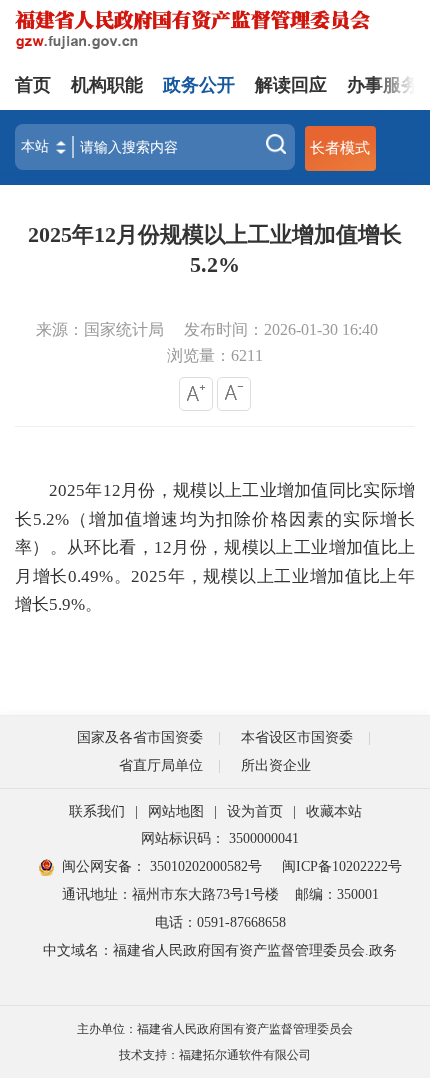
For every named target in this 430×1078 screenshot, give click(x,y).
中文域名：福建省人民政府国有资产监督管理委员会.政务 (220, 950)
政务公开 (199, 85)
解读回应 (291, 85)
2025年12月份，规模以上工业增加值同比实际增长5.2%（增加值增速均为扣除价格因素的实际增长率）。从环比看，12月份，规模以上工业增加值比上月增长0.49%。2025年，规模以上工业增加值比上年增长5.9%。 (215, 547)
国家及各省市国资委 (140, 737)
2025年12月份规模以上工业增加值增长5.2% (215, 249)
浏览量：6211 (215, 355)
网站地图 (176, 811)
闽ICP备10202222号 (342, 866)
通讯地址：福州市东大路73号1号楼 (170, 894)
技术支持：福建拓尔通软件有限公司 (215, 1055)
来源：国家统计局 (100, 329)
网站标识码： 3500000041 (220, 838)
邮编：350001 (337, 894)
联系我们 (97, 811)
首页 (33, 85)
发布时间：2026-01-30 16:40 (281, 329)
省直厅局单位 (161, 765)
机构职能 (107, 85)
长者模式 (340, 147)
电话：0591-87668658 (220, 922)
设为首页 (255, 811)
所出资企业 (276, 765)
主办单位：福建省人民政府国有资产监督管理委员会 (215, 1029)
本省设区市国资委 (297, 737)
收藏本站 (334, 811)
